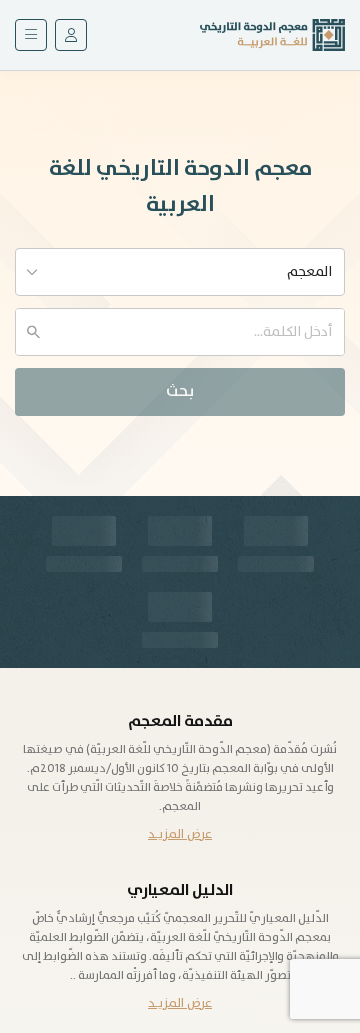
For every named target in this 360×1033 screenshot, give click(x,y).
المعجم (309, 272)
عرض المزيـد (180, 834)
